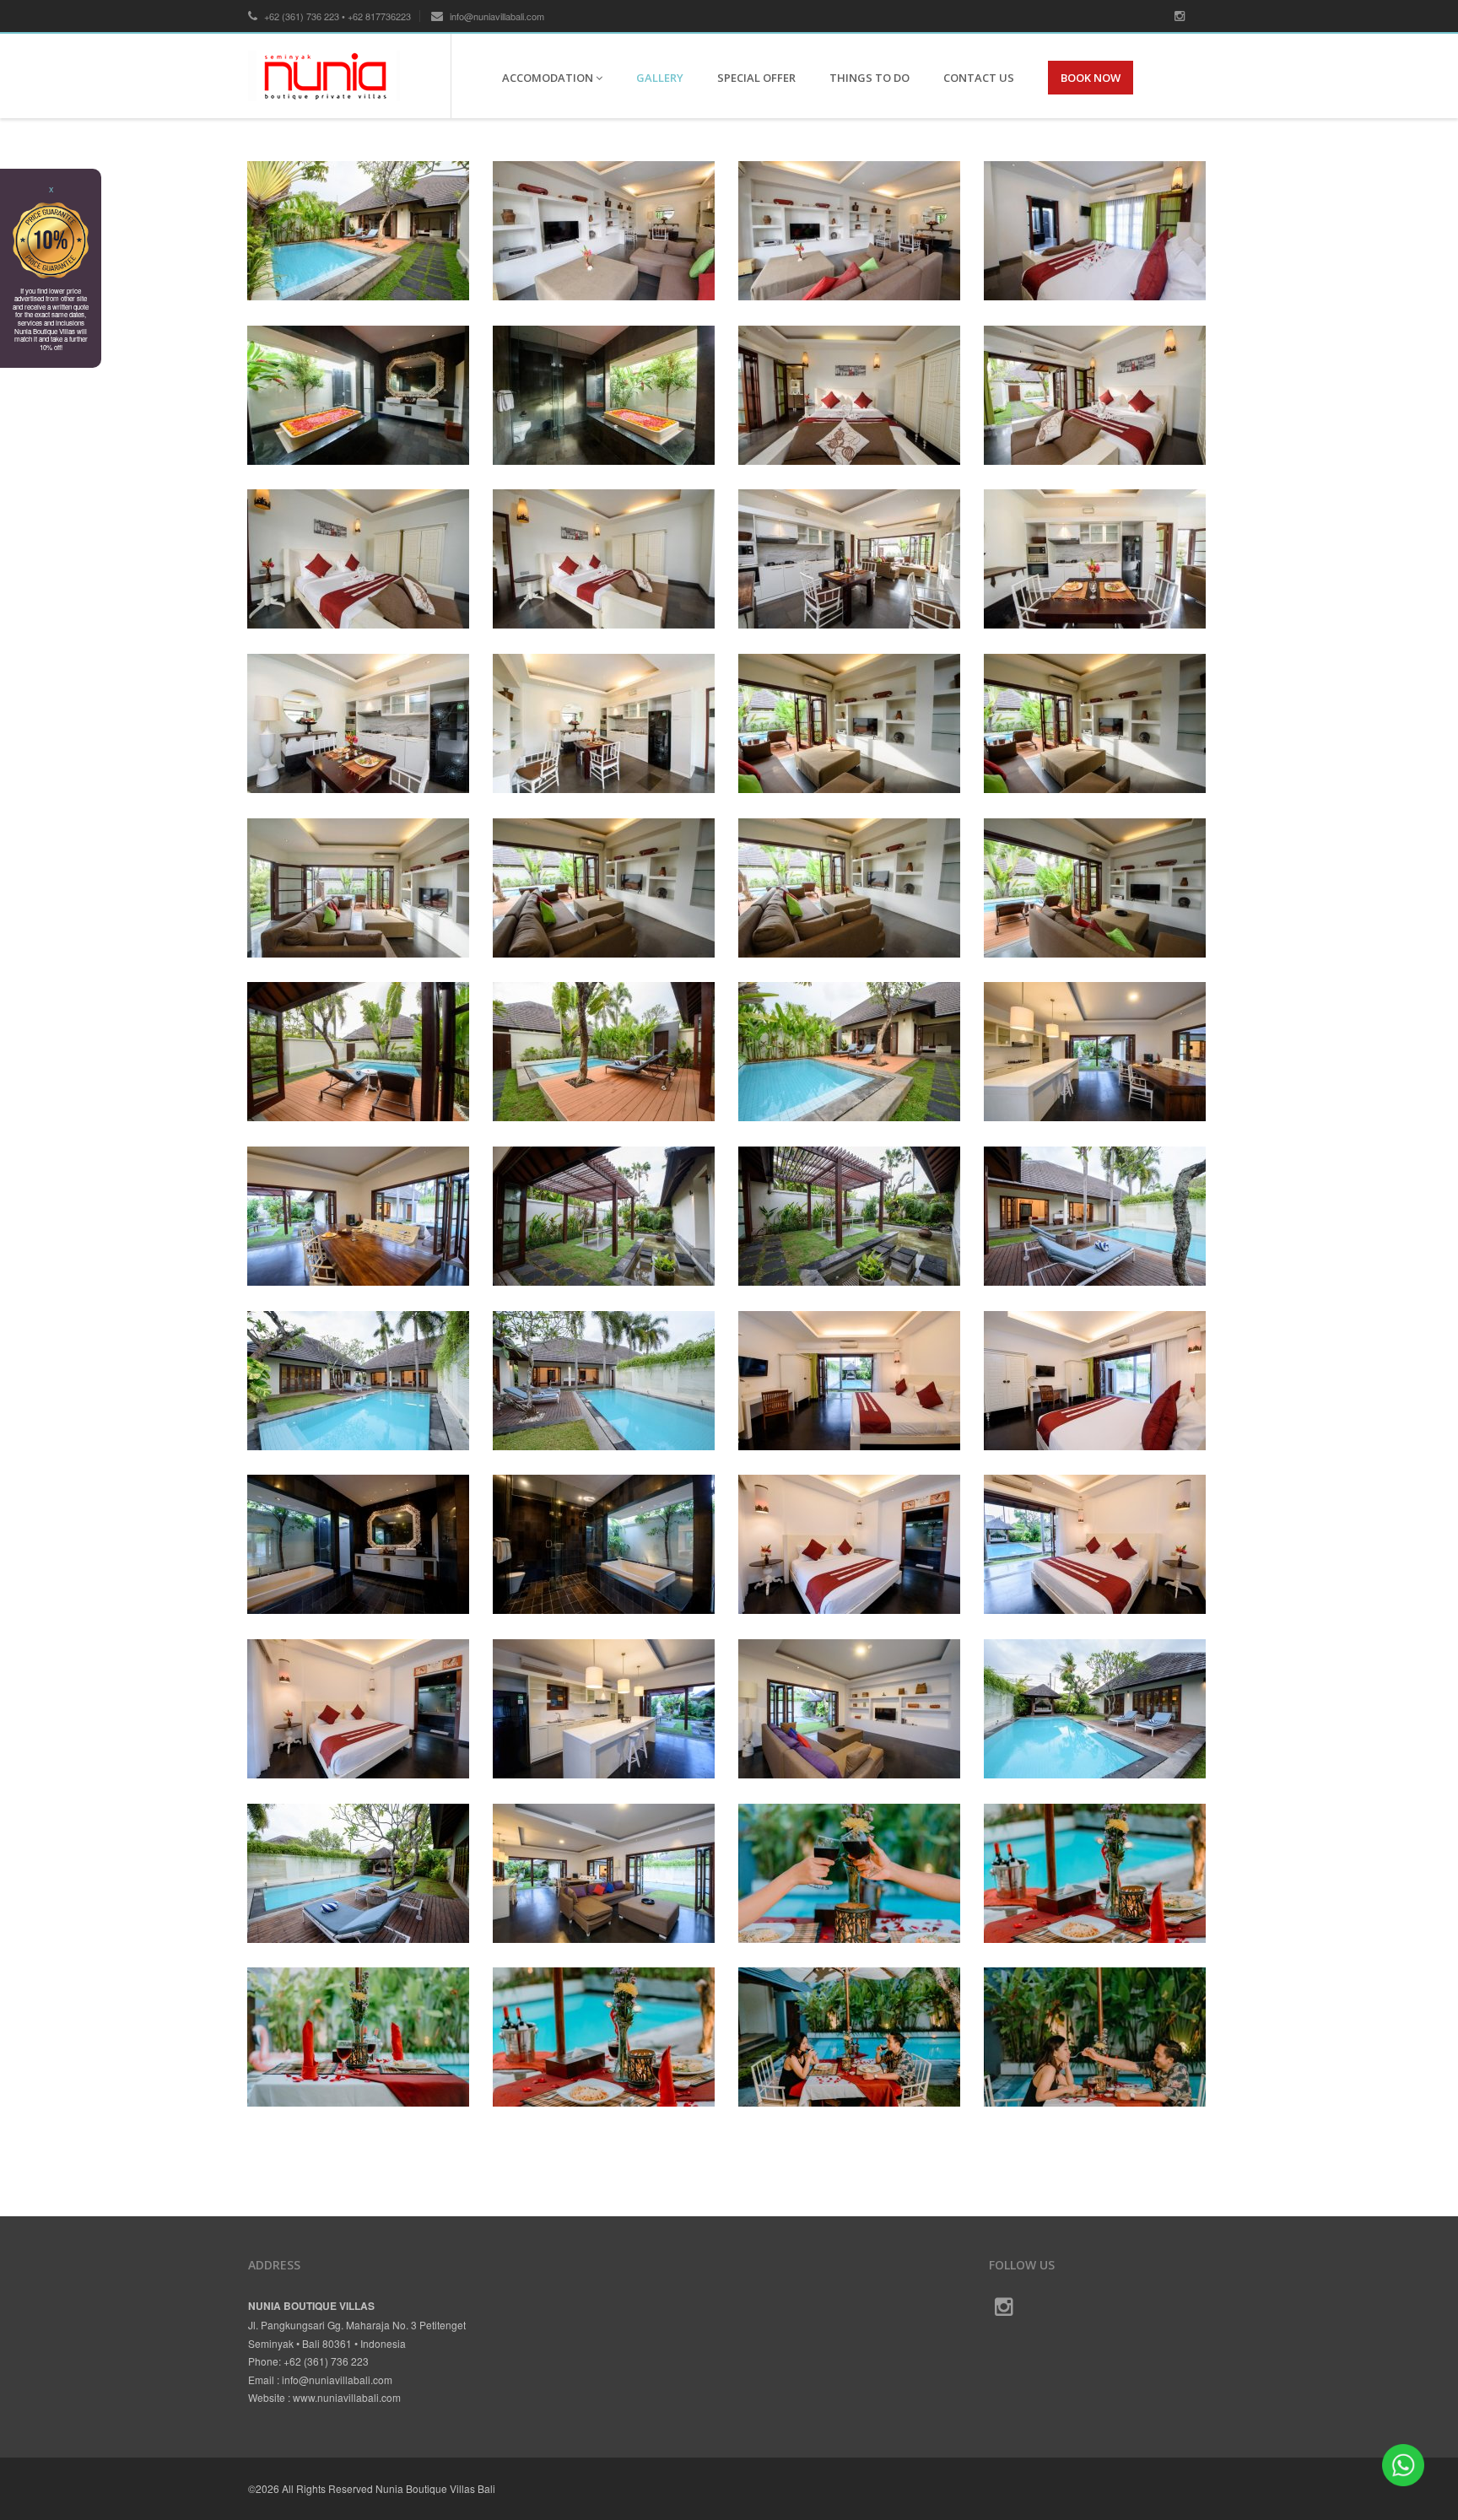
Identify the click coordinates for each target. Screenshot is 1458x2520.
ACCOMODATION (549, 78)
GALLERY (660, 78)
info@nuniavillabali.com (496, 16)
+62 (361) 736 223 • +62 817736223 (336, 16)
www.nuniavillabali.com (347, 2397)
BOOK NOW (1091, 78)
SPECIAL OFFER (756, 78)
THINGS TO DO (869, 78)
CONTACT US (979, 78)
